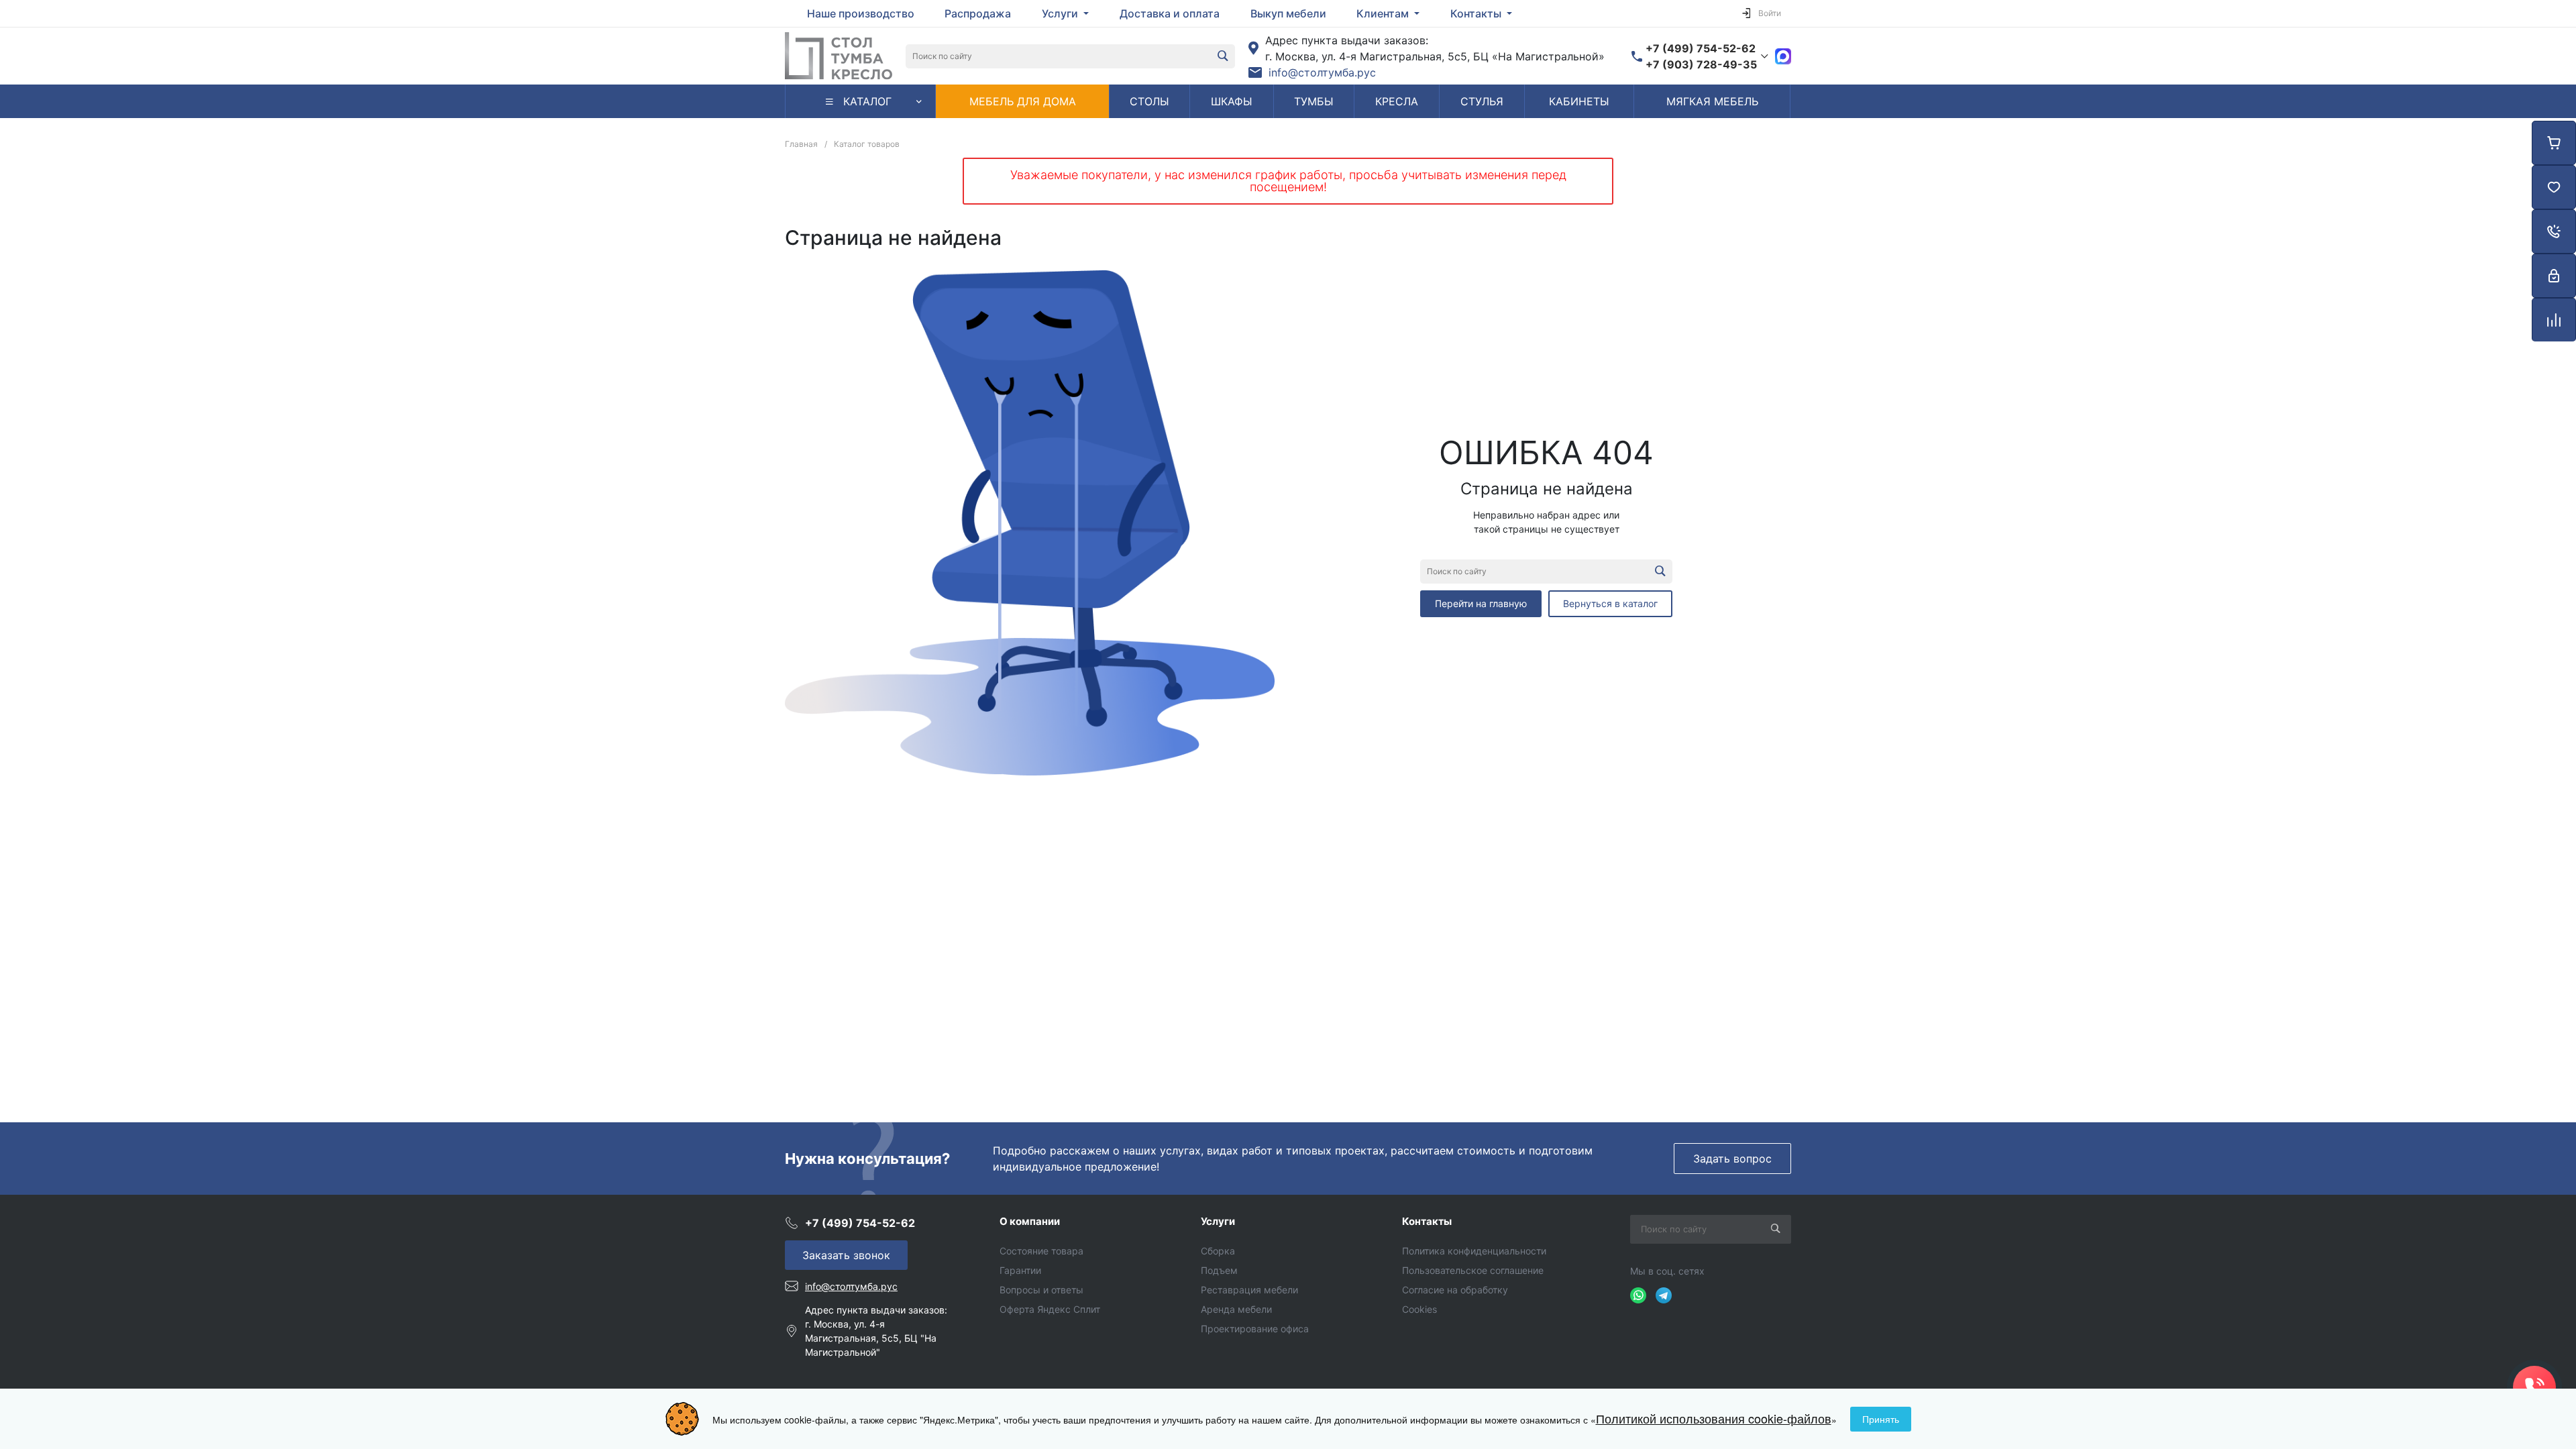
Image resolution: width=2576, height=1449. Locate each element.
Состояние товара (1041, 1251)
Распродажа (978, 13)
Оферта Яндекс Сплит (1050, 1309)
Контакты (1427, 1221)
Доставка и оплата (1170, 13)
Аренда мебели (1236, 1309)
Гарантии (1020, 1270)
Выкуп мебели (1288, 13)
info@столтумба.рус (1322, 72)
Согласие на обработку (1455, 1290)
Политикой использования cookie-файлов (1714, 1418)
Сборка (1218, 1251)
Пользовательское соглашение (1473, 1270)
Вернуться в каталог (1610, 603)
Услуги (1218, 1221)
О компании (1030, 1221)
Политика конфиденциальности (1474, 1251)
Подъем (1219, 1270)
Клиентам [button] (1384, 13)
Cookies (1419, 1309)
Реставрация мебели (1249, 1290)
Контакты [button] (1477, 13)
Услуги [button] (1061, 13)
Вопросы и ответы (1041, 1290)
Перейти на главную (1481, 603)
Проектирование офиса (1255, 1329)
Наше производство (861, 13)
